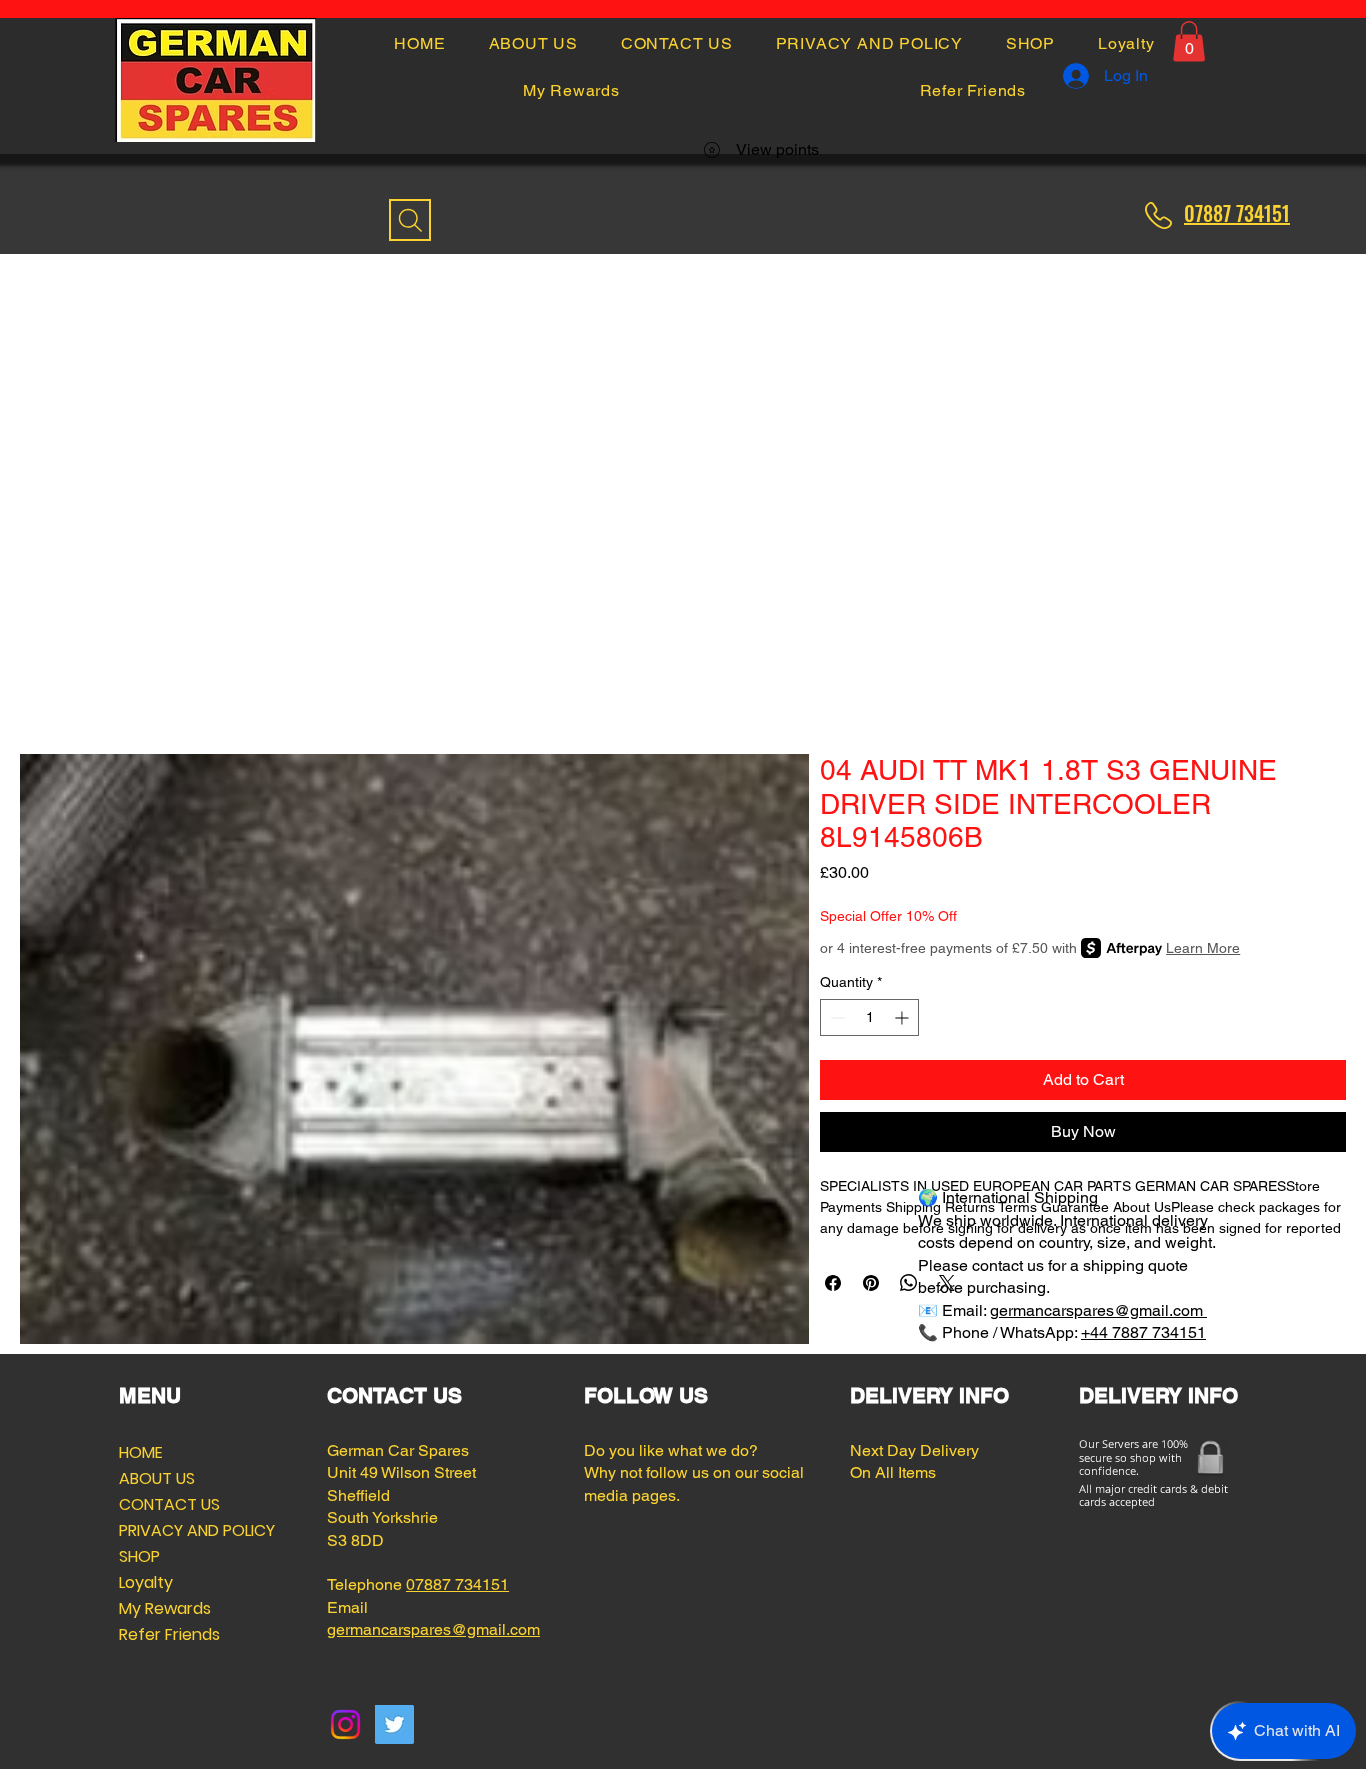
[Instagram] (345, 1724)
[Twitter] (394, 1724)
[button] (1189, 41)
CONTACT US (167, 1504)
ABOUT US (157, 1478)
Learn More (1203, 948)
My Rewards (165, 1608)
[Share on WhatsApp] (909, 1283)
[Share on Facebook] (833, 1283)
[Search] (410, 220)
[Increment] (903, 1017)
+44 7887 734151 (1143, 1332)
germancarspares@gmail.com (1098, 1310)
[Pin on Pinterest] (871, 1283)
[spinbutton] (869, 1017)
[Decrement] (835, 1017)
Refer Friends (167, 1634)
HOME (141, 1452)
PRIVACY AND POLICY (167, 1530)
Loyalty (146, 1582)
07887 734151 (457, 1584)
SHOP (139, 1556)
